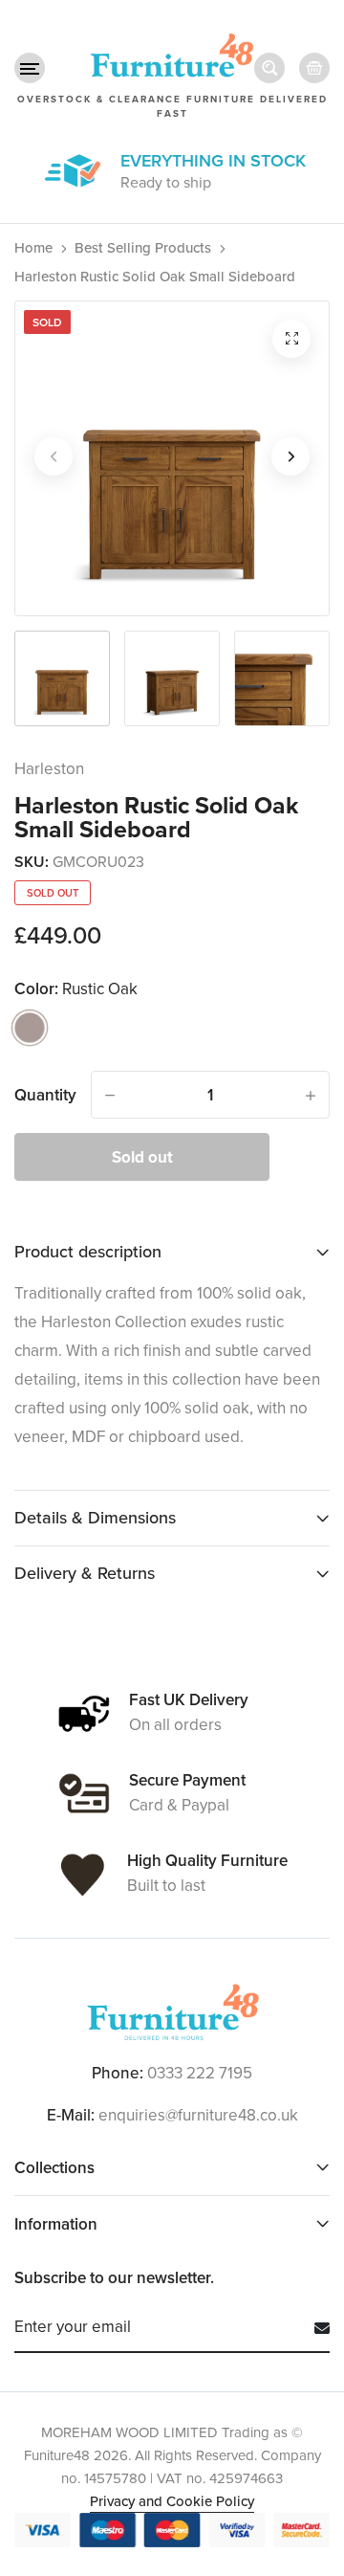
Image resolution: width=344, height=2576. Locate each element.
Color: (76, 989)
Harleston (49, 769)
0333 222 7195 (200, 2073)
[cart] (314, 68)
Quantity (45, 1095)
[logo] (172, 2012)
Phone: (118, 2074)
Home (33, 248)
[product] (291, 339)
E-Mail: (71, 2116)
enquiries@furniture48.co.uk (198, 2115)
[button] (30, 68)
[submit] (315, 2328)
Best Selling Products (143, 248)
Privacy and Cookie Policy (172, 2501)
